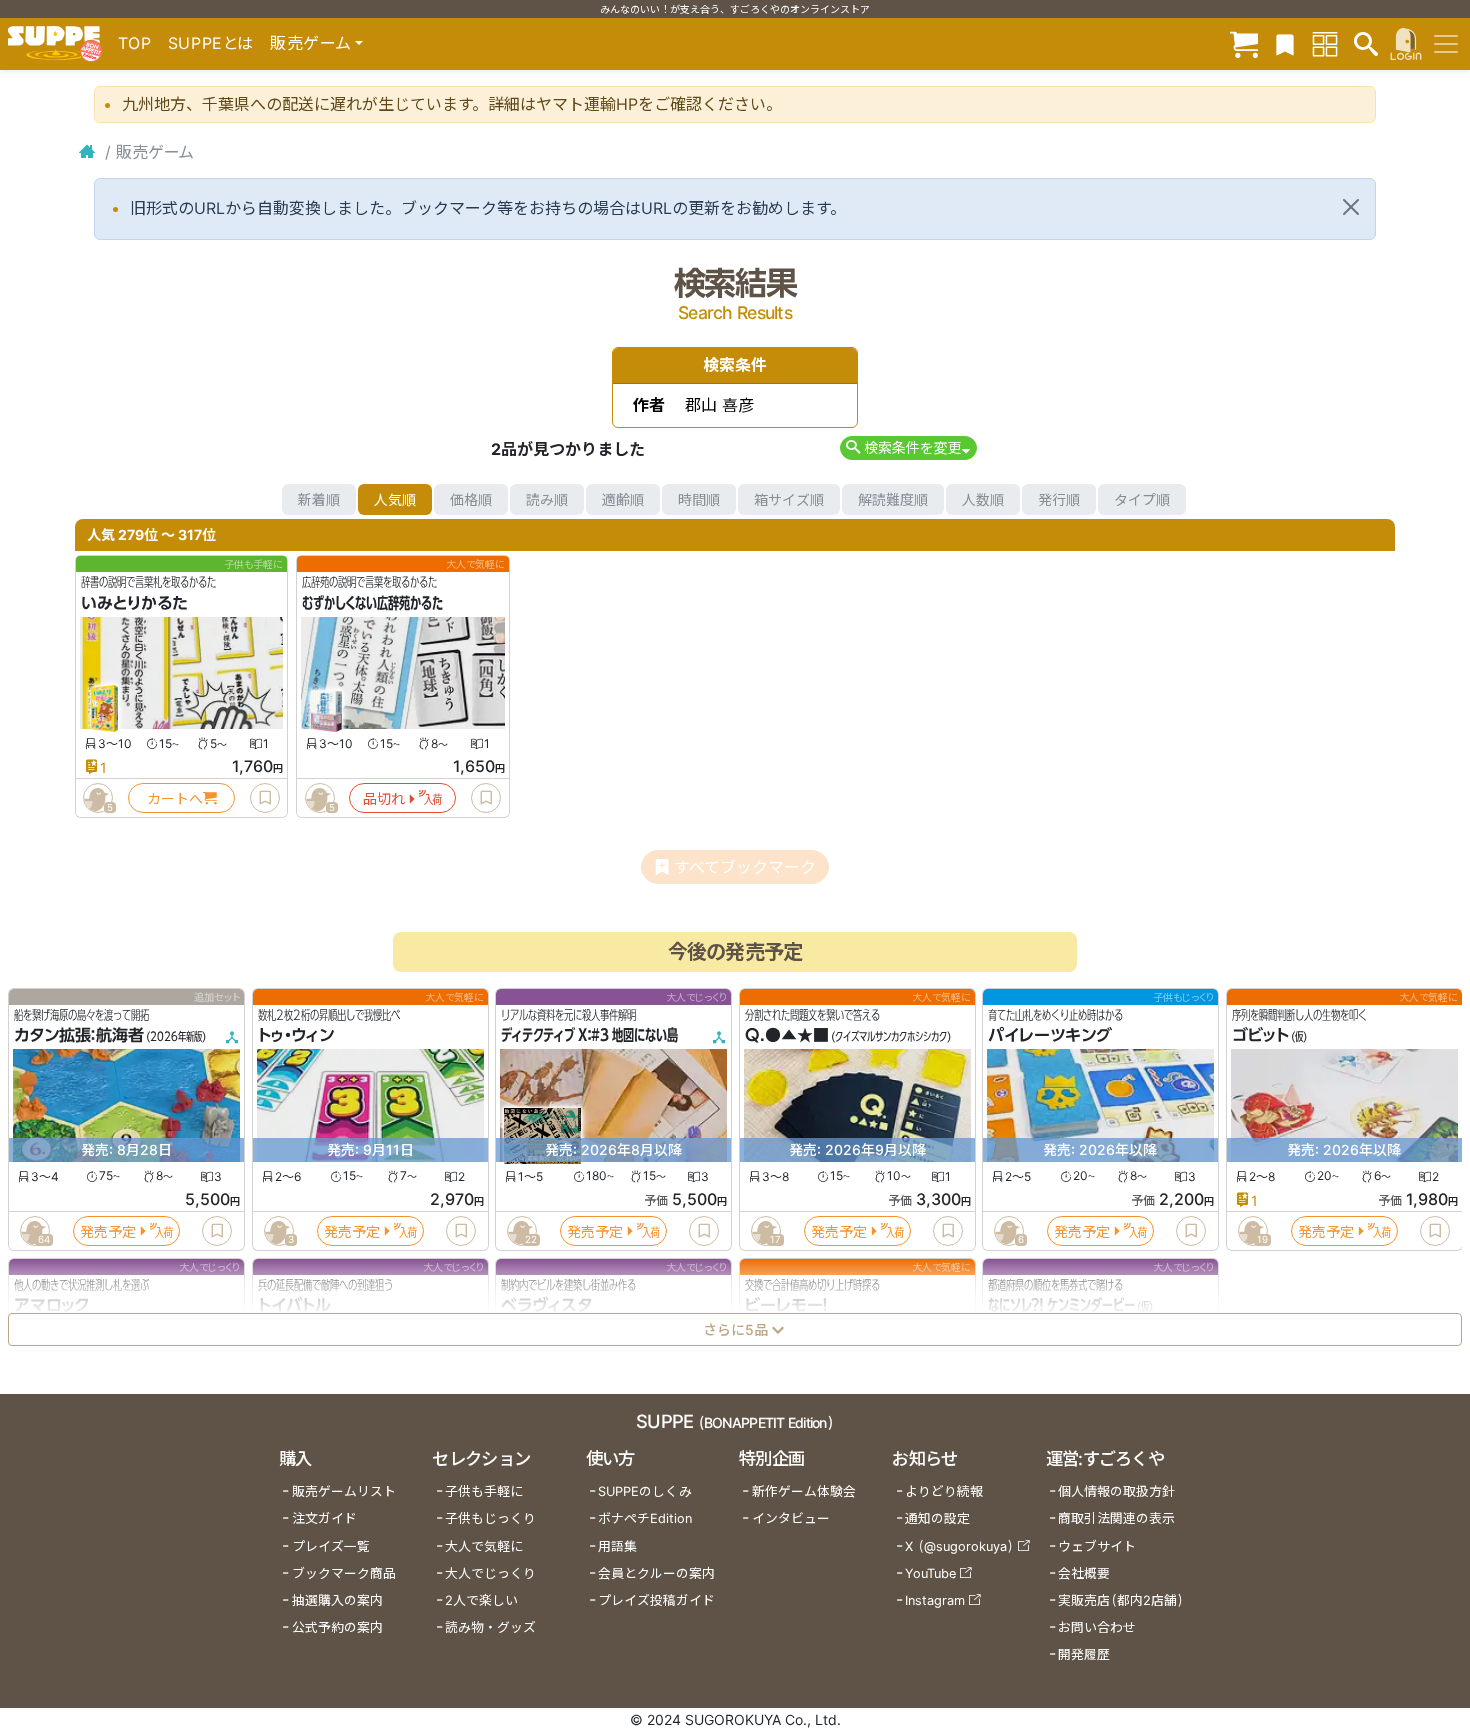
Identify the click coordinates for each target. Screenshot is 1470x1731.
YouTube (930, 1573)
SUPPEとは (211, 43)
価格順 (471, 499)
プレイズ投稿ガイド (656, 1600)
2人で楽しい (481, 1600)
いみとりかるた (134, 603)
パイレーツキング (1050, 1036)
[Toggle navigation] (1446, 44)
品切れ (384, 798)
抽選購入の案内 (337, 1600)
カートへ (175, 798)
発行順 (1059, 499)
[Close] (1351, 207)
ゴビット (1260, 1036)
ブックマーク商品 (344, 1573)
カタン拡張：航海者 (79, 1036)
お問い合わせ (1097, 1627)
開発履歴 (1084, 1654)
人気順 (395, 499)
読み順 (547, 499)
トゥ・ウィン (296, 1036)
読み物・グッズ (490, 1627)
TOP (135, 43)
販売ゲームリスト (344, 1491)
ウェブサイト (1097, 1546)
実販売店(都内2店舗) (1121, 1600)
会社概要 (1084, 1573)
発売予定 (108, 1231)
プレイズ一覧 (331, 1546)
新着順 (319, 499)
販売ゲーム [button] (310, 43)
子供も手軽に (484, 1491)
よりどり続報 (944, 1491)
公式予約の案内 (337, 1627)
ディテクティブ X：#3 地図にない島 (589, 1036)
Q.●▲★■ (787, 1036)
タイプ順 (1142, 499)
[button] (908, 447)
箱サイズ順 (789, 499)
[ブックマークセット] (1285, 43)
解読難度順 (893, 499)
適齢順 (623, 499)
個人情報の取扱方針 (1116, 1491)
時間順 (699, 499)
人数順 (983, 499)
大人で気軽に (484, 1546)
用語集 (617, 1546)
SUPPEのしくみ (645, 1491)
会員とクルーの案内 (656, 1573)
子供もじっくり (490, 1518)
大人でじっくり (490, 1573)
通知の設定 (937, 1518)
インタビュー (791, 1518)
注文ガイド (324, 1518)
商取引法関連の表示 (1116, 1518)
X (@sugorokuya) (959, 1546)
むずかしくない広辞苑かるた (372, 603)
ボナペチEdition (645, 1518)
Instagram (935, 1600)
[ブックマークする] (265, 798)
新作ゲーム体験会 (804, 1491)
